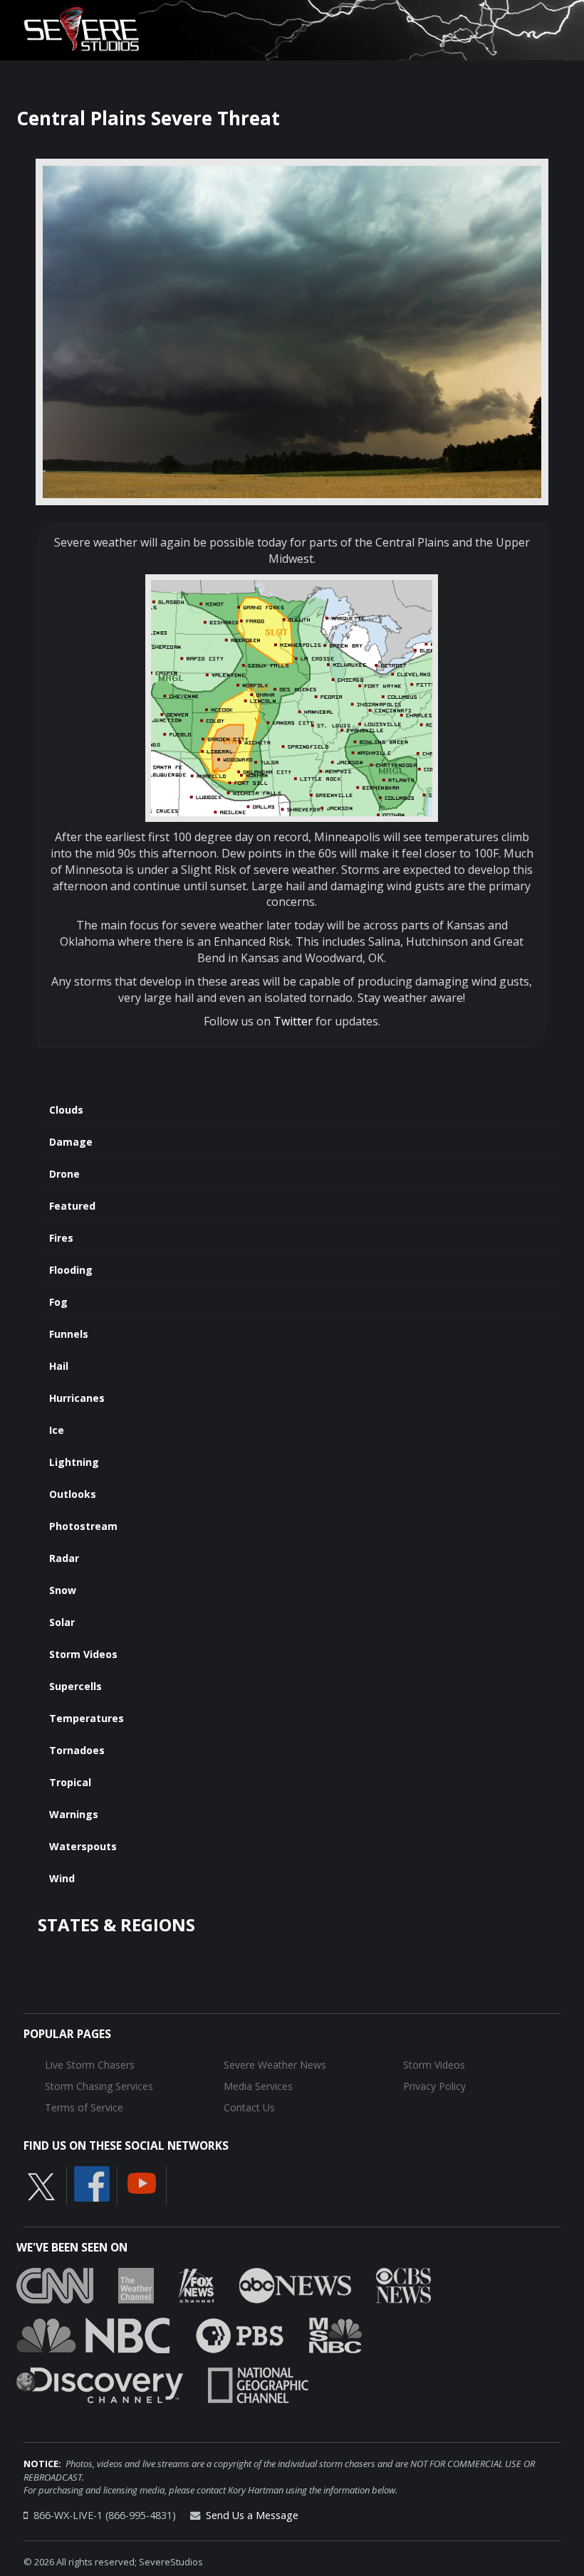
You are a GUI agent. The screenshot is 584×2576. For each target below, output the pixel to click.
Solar (62, 1622)
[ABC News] (295, 2285)
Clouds (66, 1110)
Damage (71, 1142)
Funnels (69, 1334)
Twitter (293, 1021)
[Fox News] (197, 2285)
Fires (61, 1238)
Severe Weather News (275, 2065)
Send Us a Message (252, 2515)
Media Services (258, 2086)
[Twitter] (41, 2186)
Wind (62, 1878)
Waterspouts (83, 1846)
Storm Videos (83, 1654)
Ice (57, 1430)
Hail (59, 1366)
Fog (58, 1302)
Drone (64, 1174)
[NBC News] (93, 2335)
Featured (72, 1206)
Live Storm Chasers (90, 2065)
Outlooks (73, 1494)
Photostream (83, 1526)
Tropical (70, 1782)
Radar (64, 1558)
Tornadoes (77, 1750)
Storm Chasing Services (99, 2086)
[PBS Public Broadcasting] (240, 2335)
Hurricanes (77, 1398)
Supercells (75, 1686)
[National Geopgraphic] (258, 2385)
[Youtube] (142, 2182)
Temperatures (87, 1718)
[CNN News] (55, 2285)
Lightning (74, 1462)
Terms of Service (84, 2107)
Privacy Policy (434, 2086)
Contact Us (249, 2107)
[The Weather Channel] (136, 2285)
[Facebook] (92, 2183)
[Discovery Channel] (100, 2385)
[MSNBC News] (335, 2335)
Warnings (74, 1814)
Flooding (71, 1270)
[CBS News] (403, 2285)
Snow (63, 1590)
